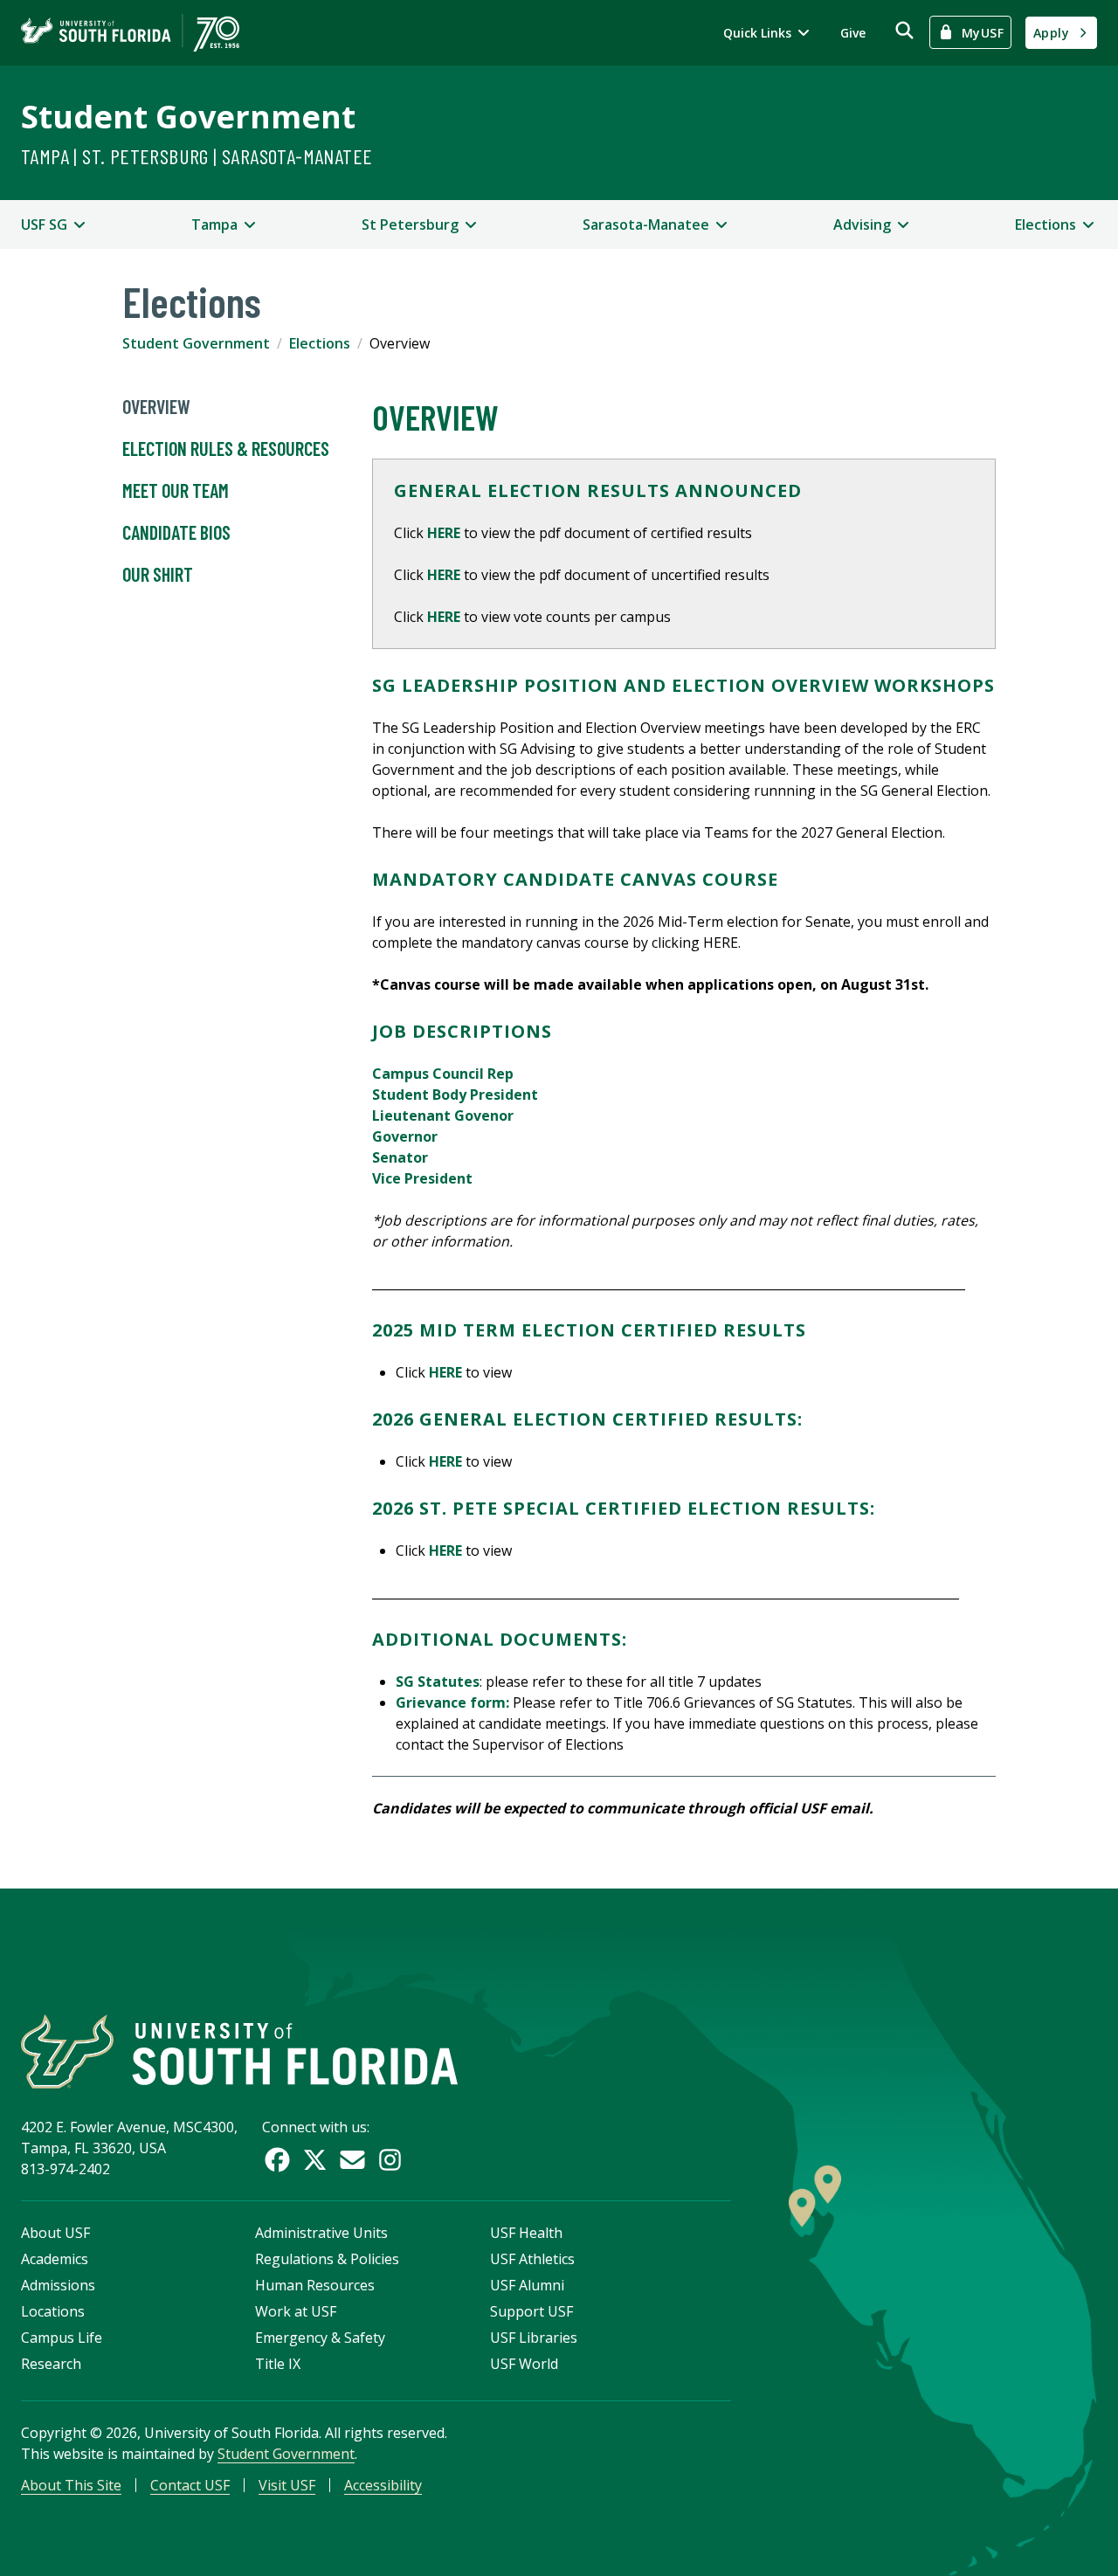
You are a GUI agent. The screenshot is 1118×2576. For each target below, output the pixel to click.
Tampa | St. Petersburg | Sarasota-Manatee (197, 156)
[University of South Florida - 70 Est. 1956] (130, 33)
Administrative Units (321, 2233)
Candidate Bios (176, 532)
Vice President (422, 1178)
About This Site (71, 2485)
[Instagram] (390, 2160)
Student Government (188, 117)
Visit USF (287, 2485)
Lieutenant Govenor (443, 1115)
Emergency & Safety (320, 2338)
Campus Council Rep (443, 1074)
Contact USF (190, 2485)
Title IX (278, 2364)
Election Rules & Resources (226, 448)
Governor (405, 1136)
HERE (444, 533)
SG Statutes (438, 1682)
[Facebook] (277, 2160)
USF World (524, 2364)
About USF (55, 2233)
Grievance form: (452, 1702)
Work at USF (296, 2311)
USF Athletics (532, 2259)
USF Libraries (534, 2338)
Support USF (531, 2311)
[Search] (904, 30)
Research (51, 2364)
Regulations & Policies (327, 2259)
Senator (400, 1157)
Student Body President (455, 1095)
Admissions (58, 2285)
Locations (53, 2311)
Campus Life (62, 2338)
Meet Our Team (176, 490)
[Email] (352, 2160)
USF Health (526, 2233)
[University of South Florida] (239, 2051)
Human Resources (315, 2285)
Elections (320, 343)
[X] (315, 2160)
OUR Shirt (158, 574)
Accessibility (383, 2485)
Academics (55, 2259)
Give (853, 33)
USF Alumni (527, 2285)
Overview (156, 406)
